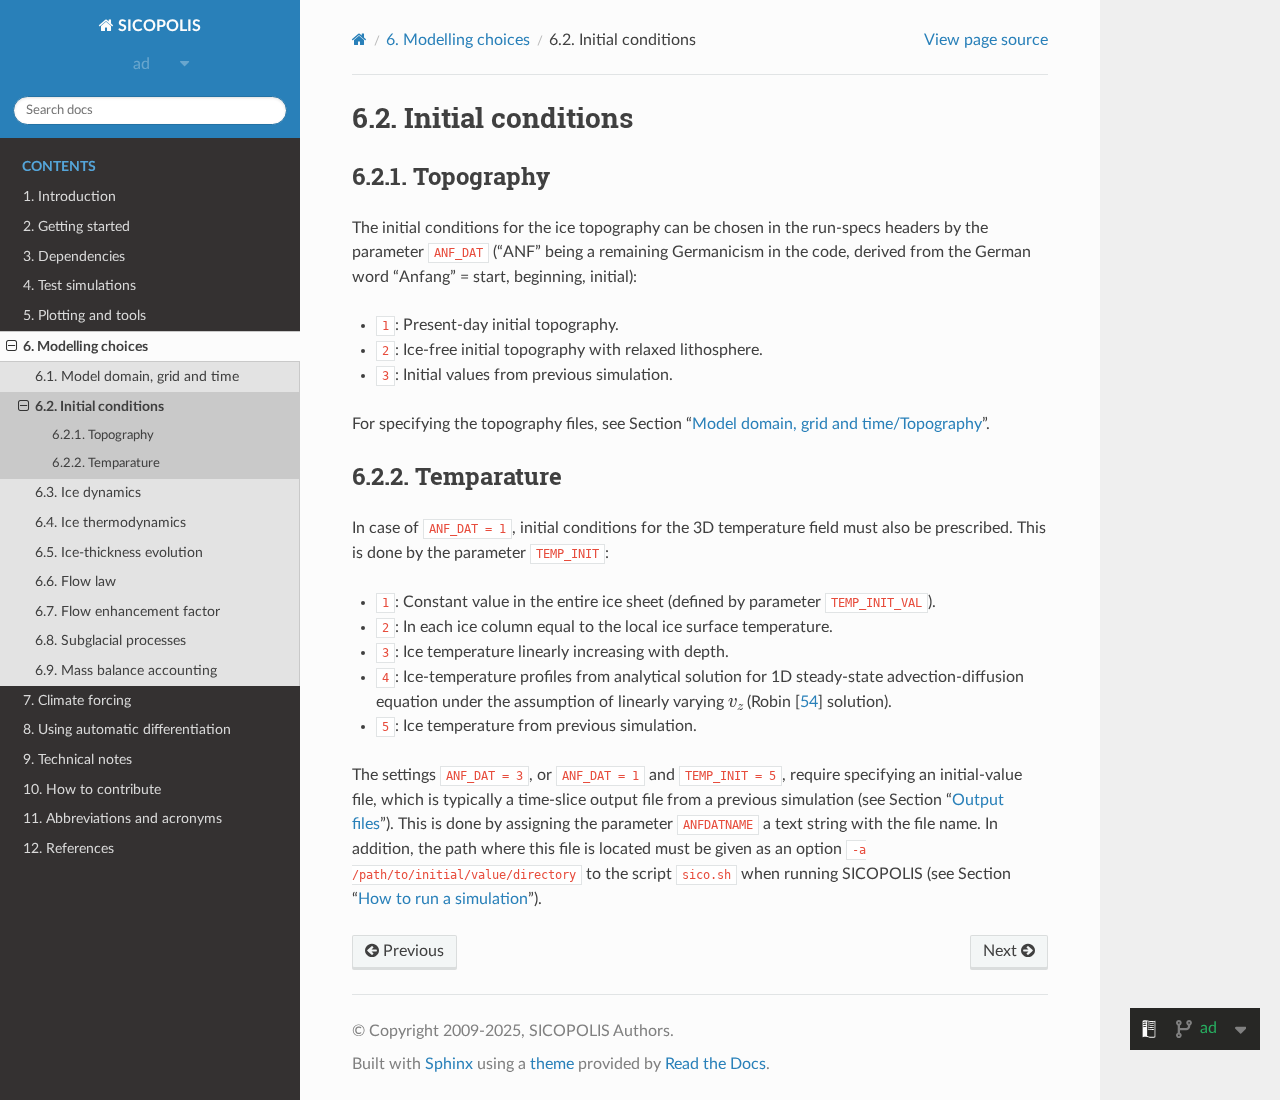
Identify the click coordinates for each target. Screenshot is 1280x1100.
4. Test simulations (79, 285)
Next (1002, 951)
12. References (68, 848)
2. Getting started (76, 226)
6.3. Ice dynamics (88, 492)
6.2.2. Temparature (106, 463)
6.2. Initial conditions (99, 406)
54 (809, 702)
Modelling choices (458, 40)
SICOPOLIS (157, 26)
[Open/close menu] (11, 347)
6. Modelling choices (85, 346)
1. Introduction (69, 196)
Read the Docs (715, 1064)
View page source (986, 40)
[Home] (359, 39)
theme (552, 1064)
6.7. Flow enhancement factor (127, 611)
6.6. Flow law (75, 581)
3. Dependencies (74, 256)
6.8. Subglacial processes (110, 640)
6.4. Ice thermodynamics (110, 522)
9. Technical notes (77, 759)
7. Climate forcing (77, 700)
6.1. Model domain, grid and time (137, 376)
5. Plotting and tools (84, 315)
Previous (411, 951)
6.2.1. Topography (103, 435)
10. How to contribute (92, 789)
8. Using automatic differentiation (127, 729)
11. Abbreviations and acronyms (122, 818)
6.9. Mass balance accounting (126, 670)
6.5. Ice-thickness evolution (119, 552)
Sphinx (449, 1064)
